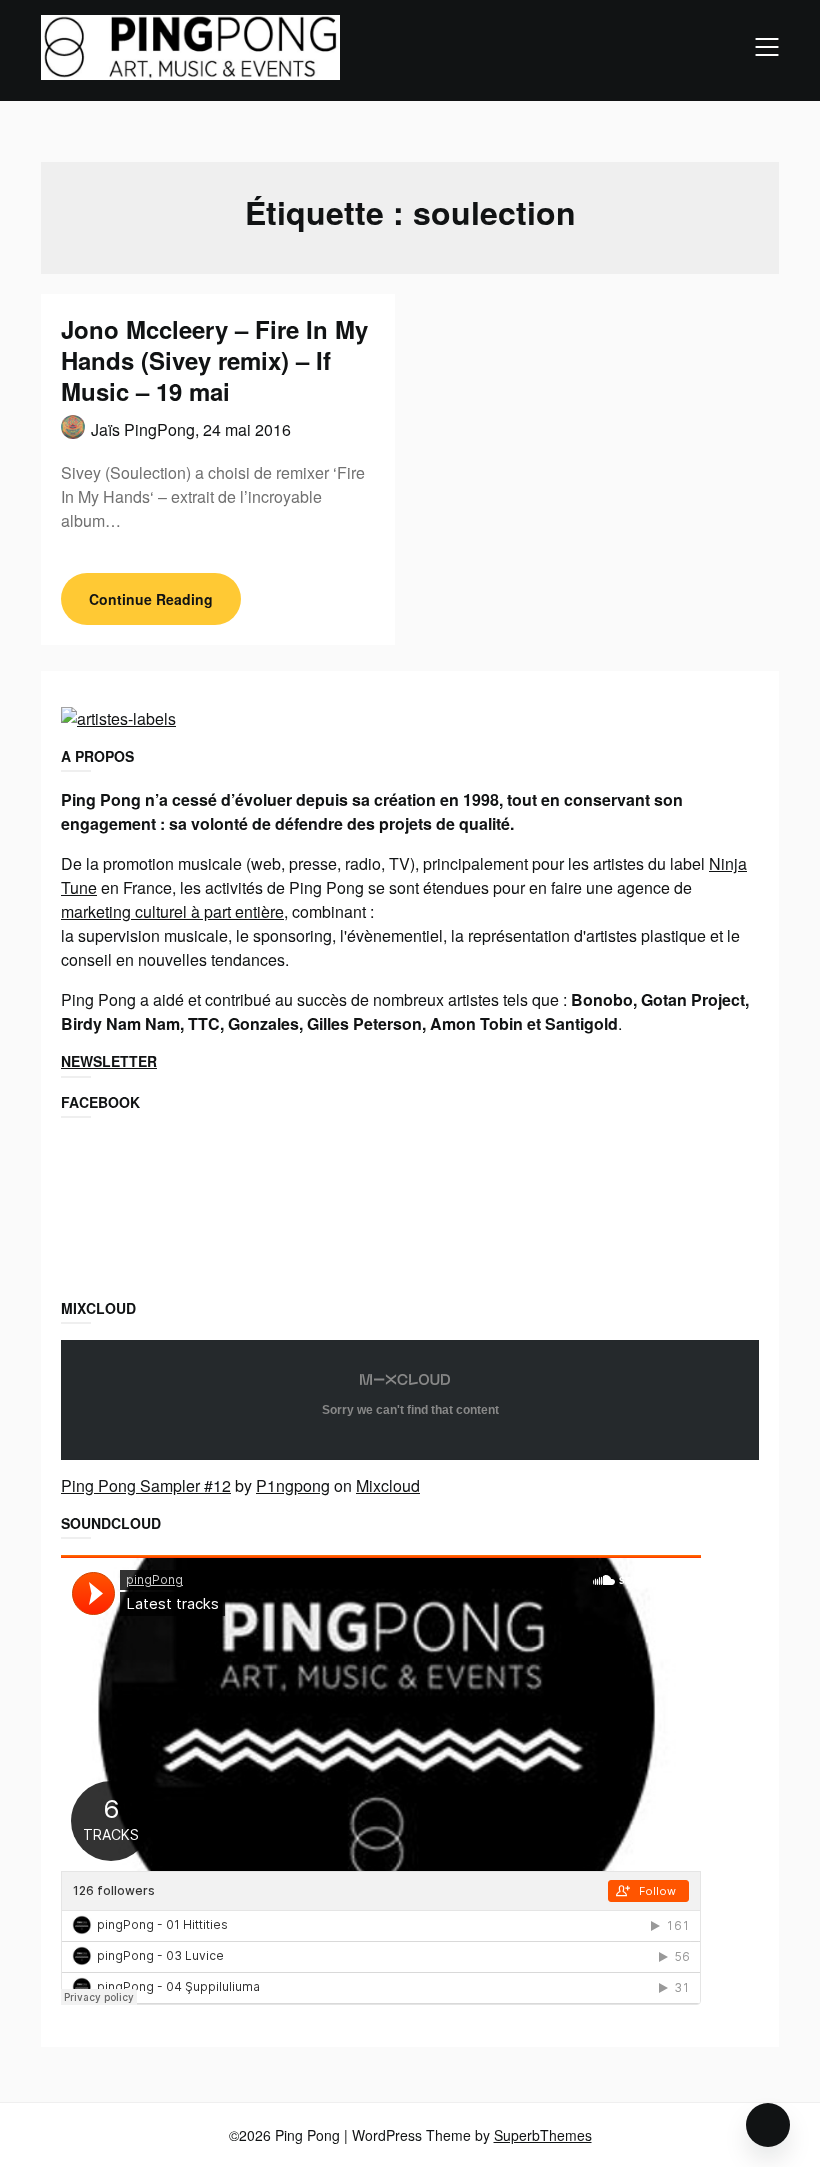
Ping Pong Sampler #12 (146, 1485)
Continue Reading (151, 599)
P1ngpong (293, 1485)
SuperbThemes (543, 2135)
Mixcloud (388, 1485)
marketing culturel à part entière (172, 911)
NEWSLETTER (109, 1061)
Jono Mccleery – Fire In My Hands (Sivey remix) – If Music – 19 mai (214, 360)
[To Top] (768, 2125)
